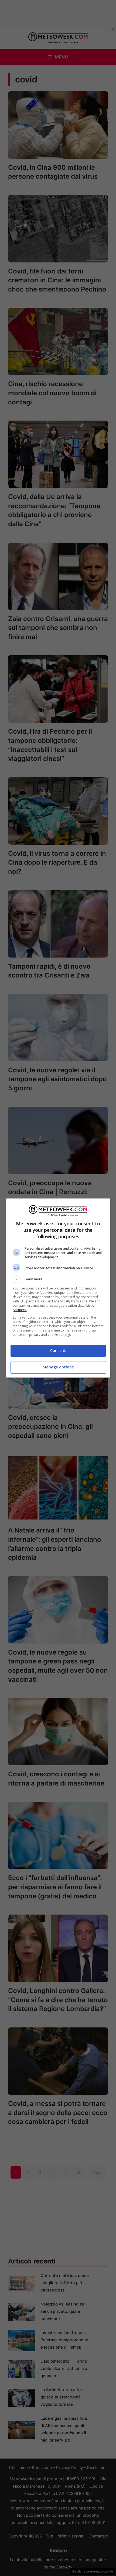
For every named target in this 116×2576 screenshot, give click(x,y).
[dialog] (58, 1288)
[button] (58, 1279)
